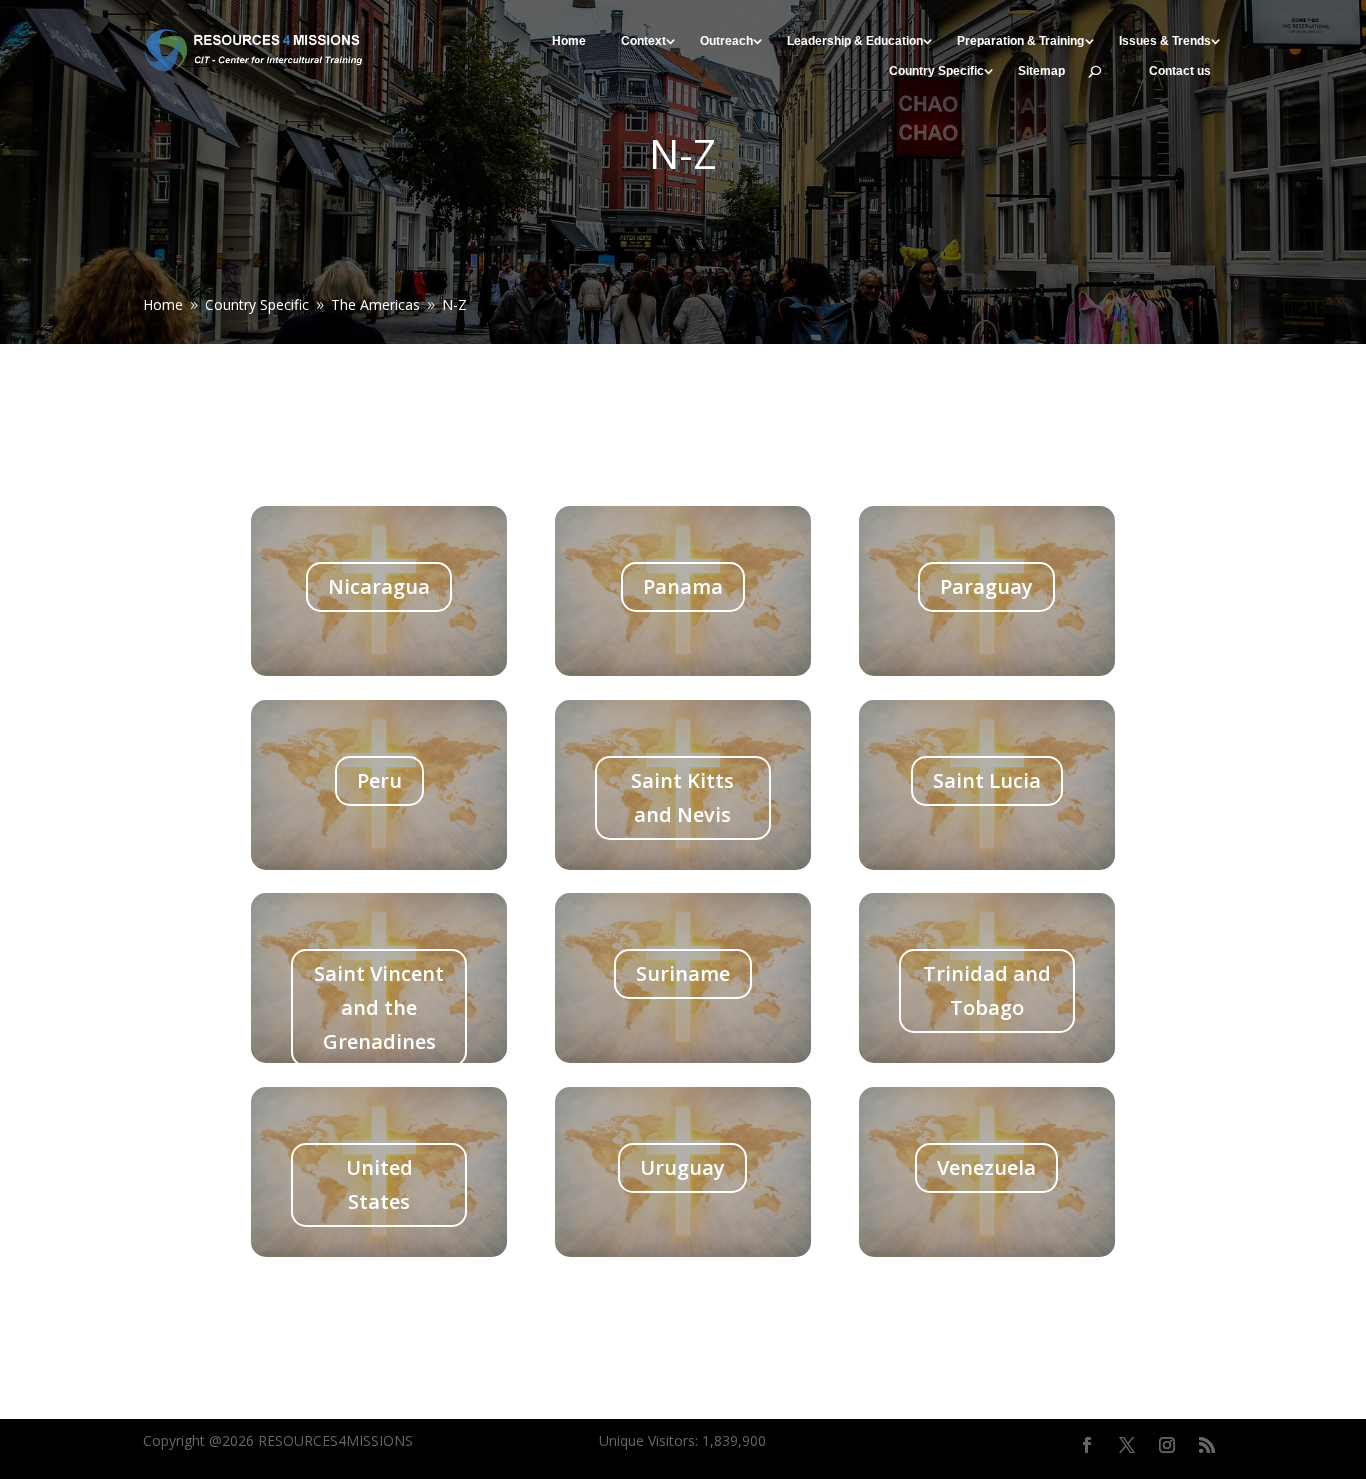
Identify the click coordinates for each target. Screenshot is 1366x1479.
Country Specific (936, 71)
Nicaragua (379, 586)
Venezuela (986, 1167)
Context (643, 41)
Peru (379, 780)
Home (569, 41)
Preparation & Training (1020, 41)
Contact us (1180, 71)
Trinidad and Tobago (987, 990)
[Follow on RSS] (1207, 1445)
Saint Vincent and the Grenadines (379, 1007)
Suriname (683, 973)
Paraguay (986, 586)
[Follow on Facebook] (1087, 1445)
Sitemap (1041, 71)
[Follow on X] (1127, 1445)
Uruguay (682, 1167)
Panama (683, 586)
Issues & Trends (1165, 41)
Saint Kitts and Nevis (682, 797)
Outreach (726, 41)
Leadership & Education (855, 41)
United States (379, 1184)
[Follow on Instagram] (1167, 1445)
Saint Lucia (987, 780)
